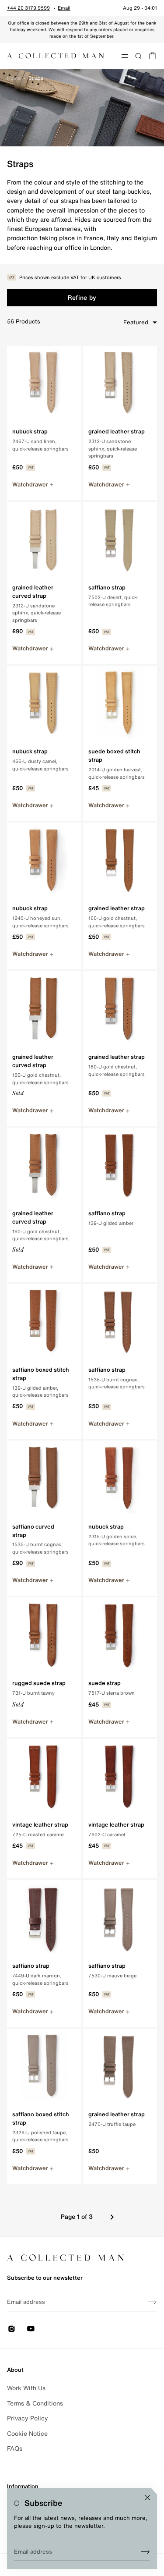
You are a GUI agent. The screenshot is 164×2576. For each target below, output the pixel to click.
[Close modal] (147, 2498)
